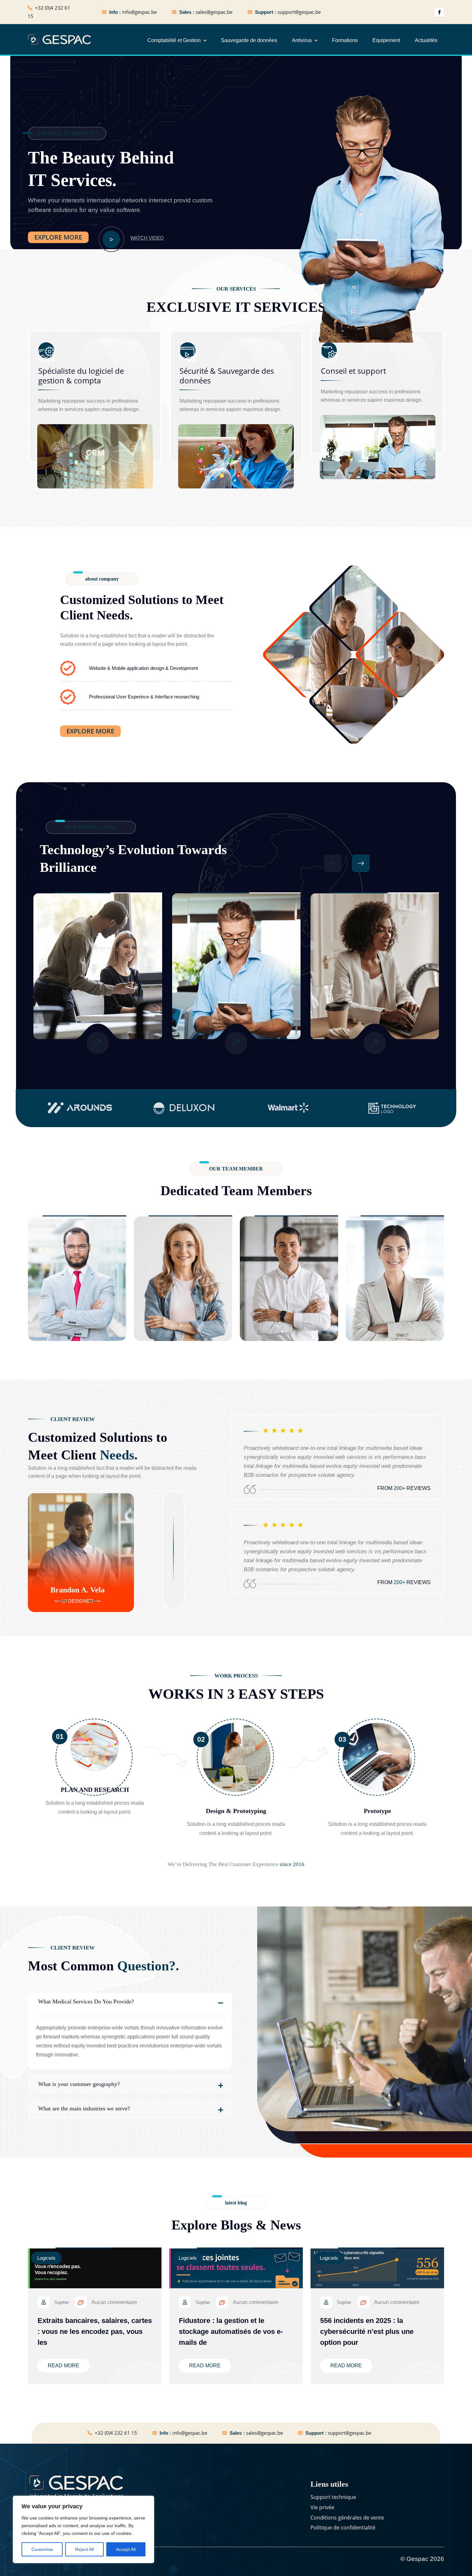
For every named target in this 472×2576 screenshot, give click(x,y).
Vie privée (322, 2507)
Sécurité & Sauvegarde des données (227, 376)
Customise (42, 2549)
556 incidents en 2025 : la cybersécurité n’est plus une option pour (367, 2331)
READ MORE (64, 2366)
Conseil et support (353, 371)
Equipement (386, 40)
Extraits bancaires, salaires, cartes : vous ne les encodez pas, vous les (95, 2331)
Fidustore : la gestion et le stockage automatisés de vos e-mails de (231, 2331)
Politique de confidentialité (343, 2528)
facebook (48, 1296)
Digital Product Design (236, 997)
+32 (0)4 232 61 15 (116, 2433)
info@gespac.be (139, 12)
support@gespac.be (299, 12)
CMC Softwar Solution (375, 997)
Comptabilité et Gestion (174, 40)
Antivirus (302, 40)
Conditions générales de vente (347, 2518)
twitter (76, 1296)
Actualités (426, 40)
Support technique (333, 2497)
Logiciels (46, 2258)
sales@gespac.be (214, 12)
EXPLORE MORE (58, 237)
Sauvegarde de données (249, 40)
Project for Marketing (97, 997)
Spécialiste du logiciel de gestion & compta (81, 376)
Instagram (106, 1296)
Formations (345, 40)
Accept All (126, 2549)
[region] (83, 2529)
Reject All (84, 2549)
